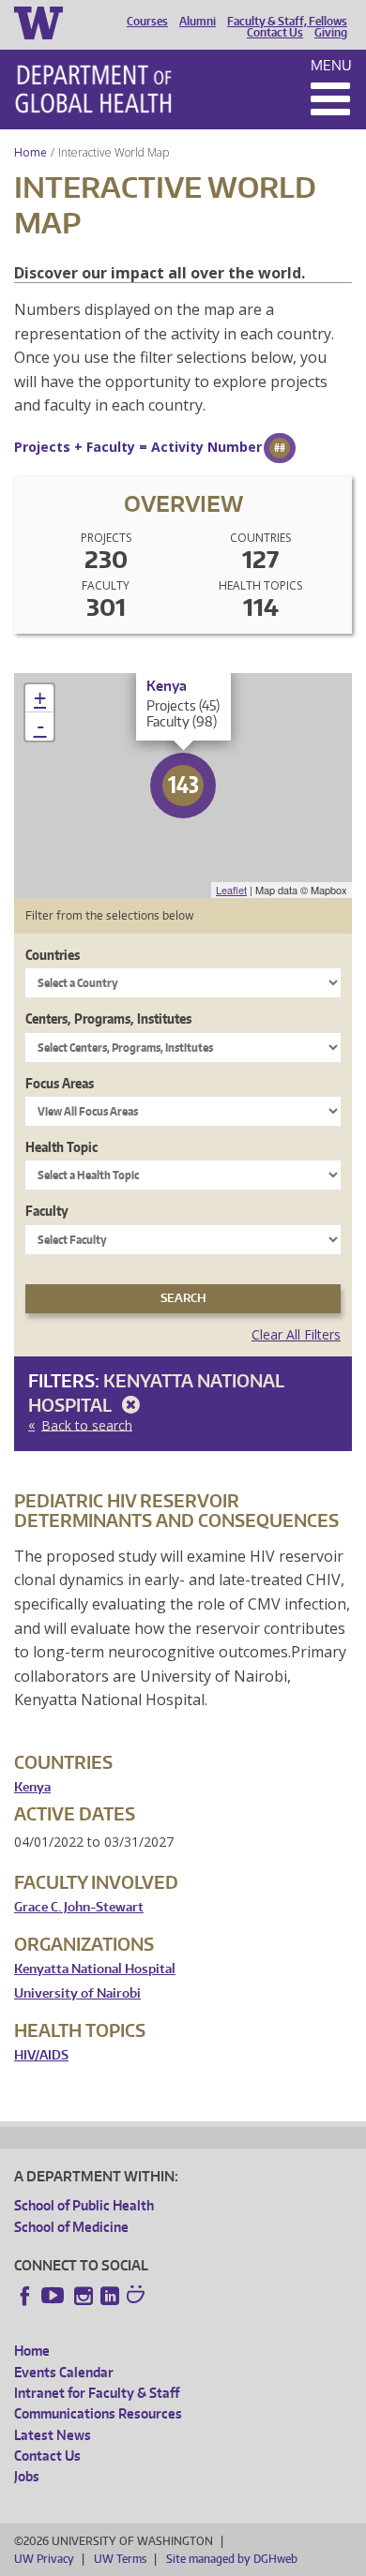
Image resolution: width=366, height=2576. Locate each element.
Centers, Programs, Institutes (108, 1018)
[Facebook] (25, 2296)
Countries (53, 955)
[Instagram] (84, 2296)
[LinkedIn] (110, 2296)
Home (30, 152)
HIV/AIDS (41, 2055)
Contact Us (275, 33)
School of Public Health (84, 2205)
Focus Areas (60, 1083)
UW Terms (120, 2559)
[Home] (93, 89)
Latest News (53, 2435)
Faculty (47, 1211)
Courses (147, 22)
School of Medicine (71, 2227)
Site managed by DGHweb (232, 2559)
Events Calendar (64, 2372)
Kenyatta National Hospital (95, 1969)
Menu (331, 65)
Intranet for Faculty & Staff (97, 2393)
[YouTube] (54, 2296)
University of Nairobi (77, 1993)
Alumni (198, 22)
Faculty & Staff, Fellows (287, 22)
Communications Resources (98, 2413)
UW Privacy (44, 2559)
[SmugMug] (138, 2297)
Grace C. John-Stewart (79, 1907)
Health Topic (61, 1147)
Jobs (27, 2476)
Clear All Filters (296, 1334)
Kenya (32, 1787)
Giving (331, 33)
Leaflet (231, 890)
